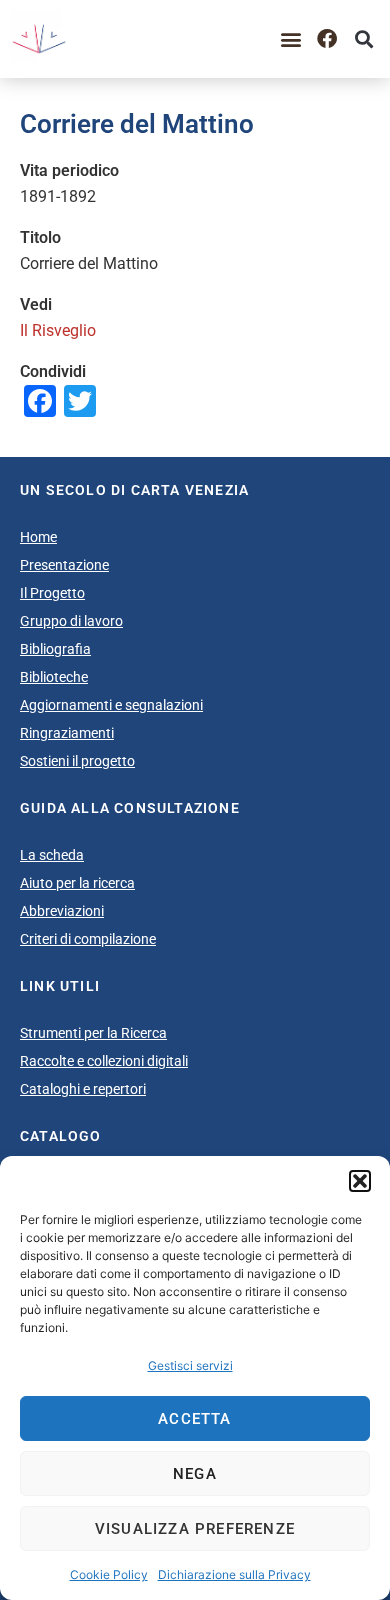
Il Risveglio (58, 330)
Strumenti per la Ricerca (93, 1033)
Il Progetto (52, 593)
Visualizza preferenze (195, 1529)
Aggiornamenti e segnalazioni (111, 705)
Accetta (194, 1419)
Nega (195, 1474)
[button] (360, 1181)
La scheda (52, 855)
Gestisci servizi (190, 1365)
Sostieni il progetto (77, 761)
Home (38, 537)
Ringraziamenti (67, 733)
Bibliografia (55, 649)
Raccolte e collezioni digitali (104, 1061)
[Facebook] (327, 39)
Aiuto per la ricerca (77, 883)
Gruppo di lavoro (71, 621)
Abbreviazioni (62, 911)
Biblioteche (54, 677)
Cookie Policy (109, 1574)
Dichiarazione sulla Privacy (234, 1574)
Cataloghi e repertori (83, 1089)
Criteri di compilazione (88, 939)
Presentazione (64, 565)
